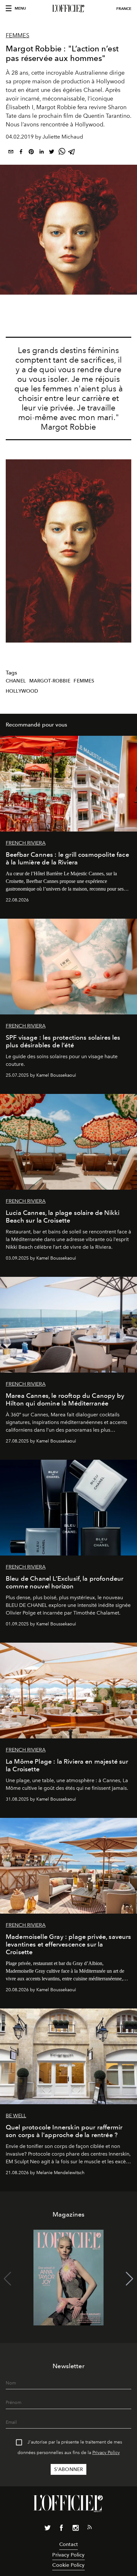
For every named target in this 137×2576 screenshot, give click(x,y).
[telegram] (72, 153)
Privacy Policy (106, 2453)
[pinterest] (31, 153)
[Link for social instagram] (76, 2529)
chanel (16, 681)
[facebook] (21, 153)
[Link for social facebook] (61, 2529)
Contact (68, 2544)
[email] (11, 153)
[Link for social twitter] (47, 2529)
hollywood (22, 691)
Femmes (18, 35)
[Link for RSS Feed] (90, 2528)
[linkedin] (41, 153)
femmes (84, 681)
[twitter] (52, 153)
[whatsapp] (62, 153)
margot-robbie (50, 681)
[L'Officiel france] (68, 9)
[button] (130, 2279)
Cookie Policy (68, 2565)
